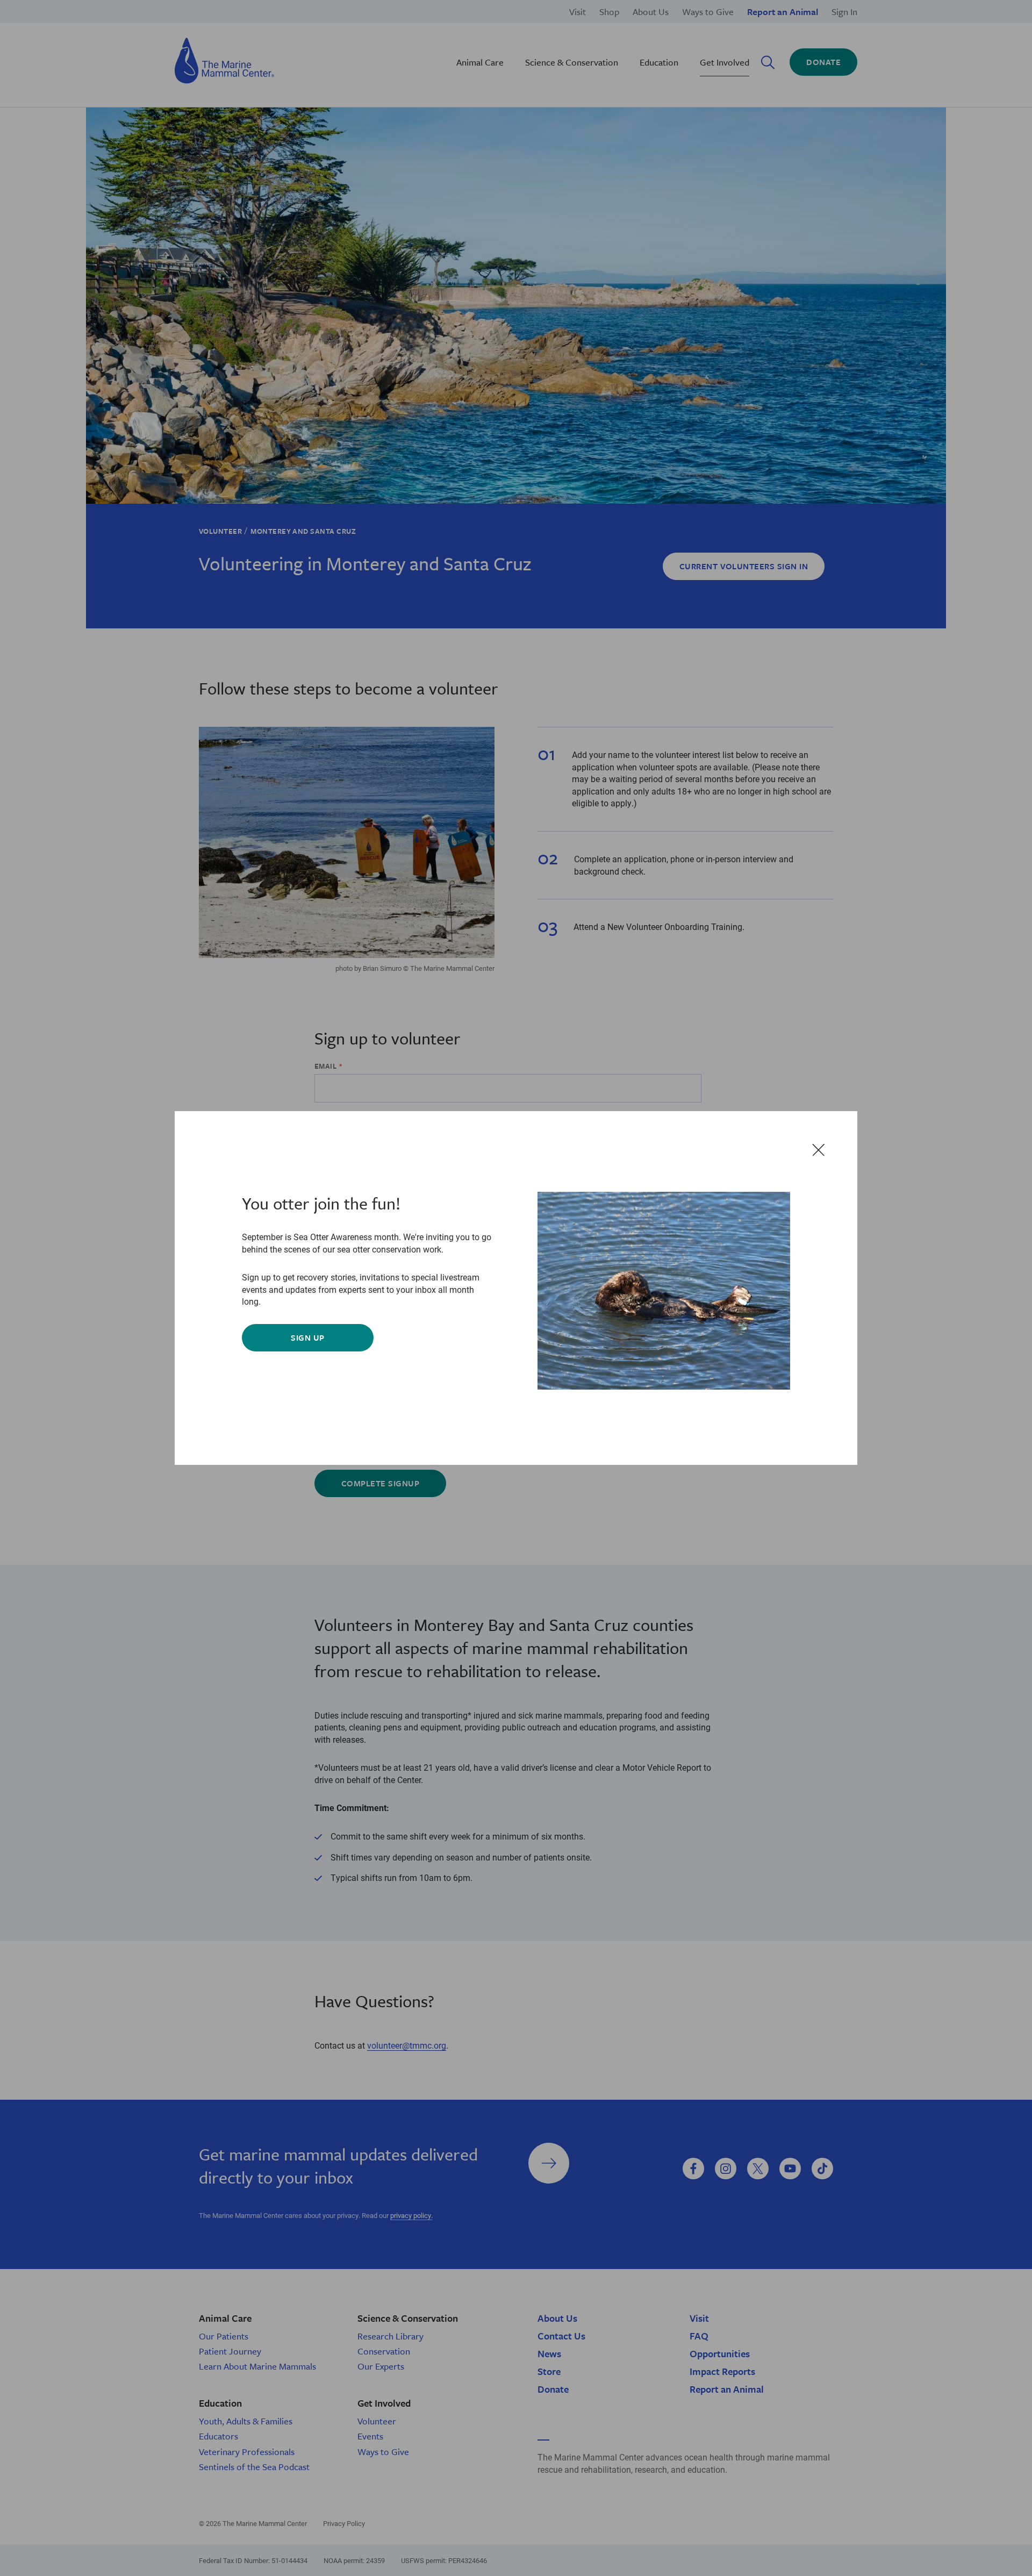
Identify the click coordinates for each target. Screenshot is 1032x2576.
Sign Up (307, 1337)
